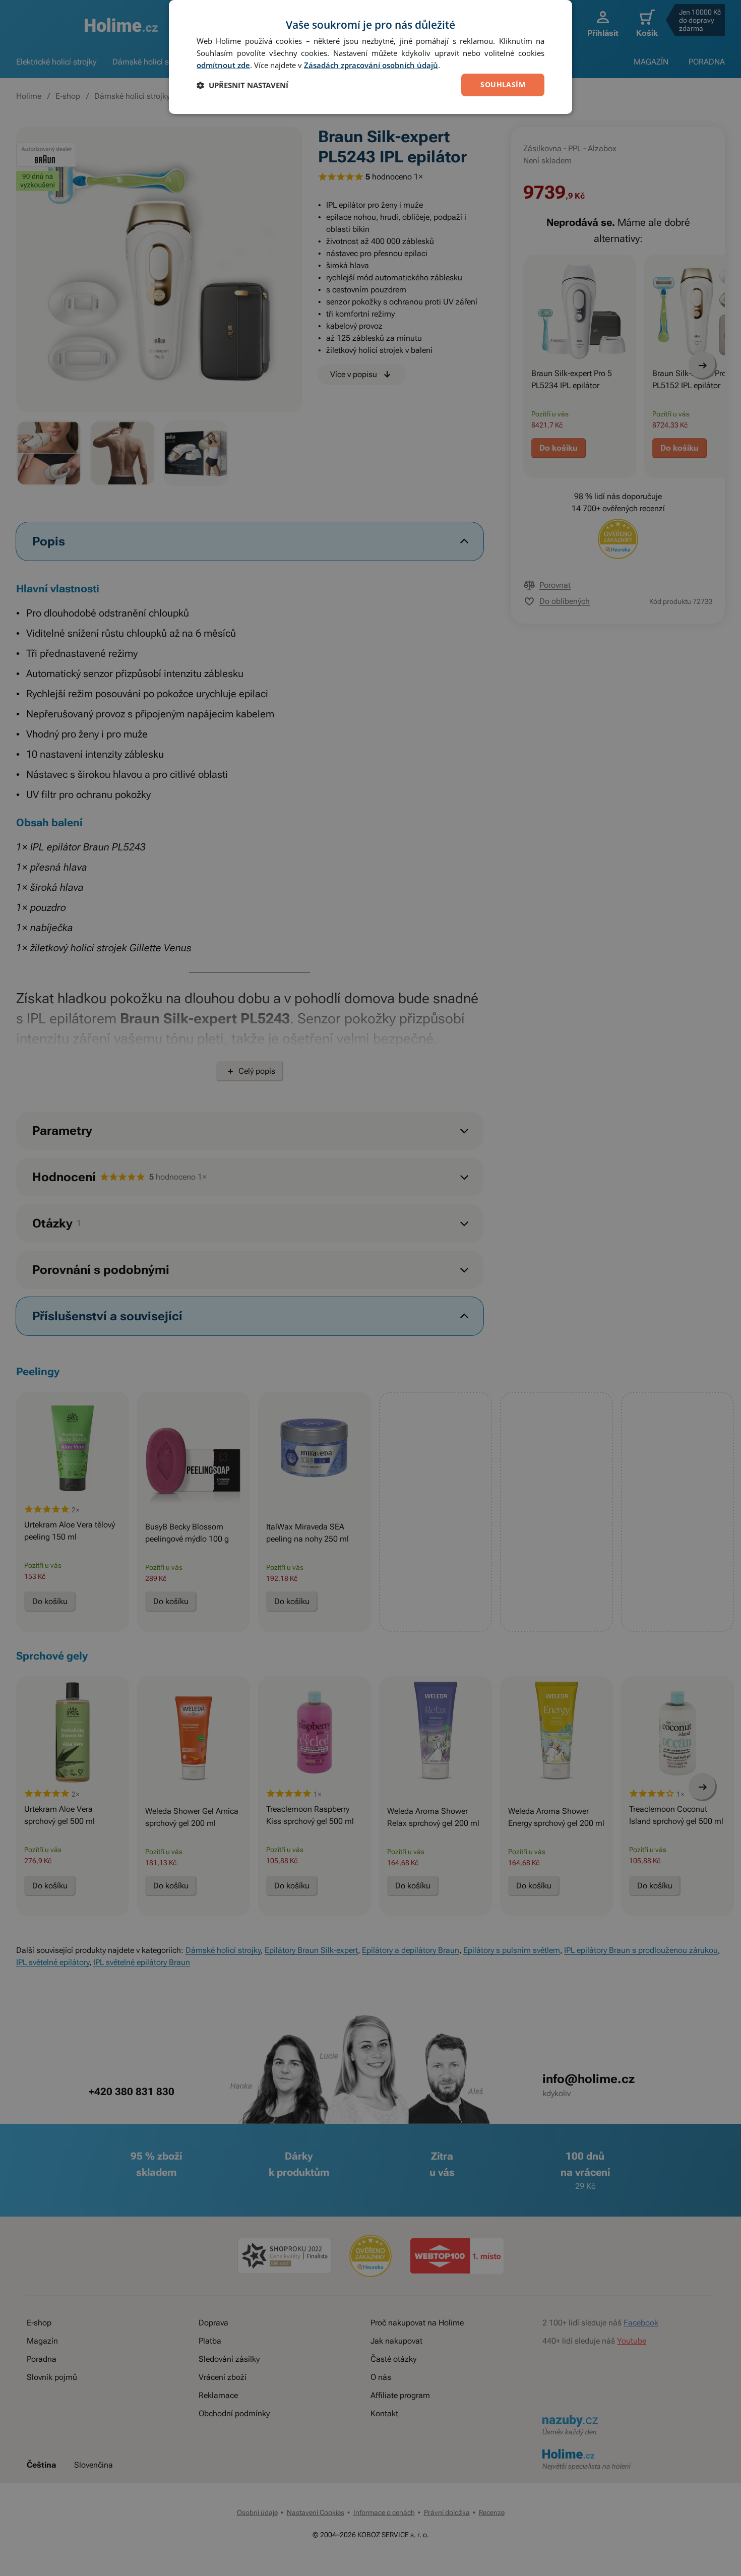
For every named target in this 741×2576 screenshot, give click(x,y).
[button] (242, 85)
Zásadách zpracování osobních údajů (371, 65)
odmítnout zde (223, 65)
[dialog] (371, 57)
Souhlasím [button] (503, 84)
